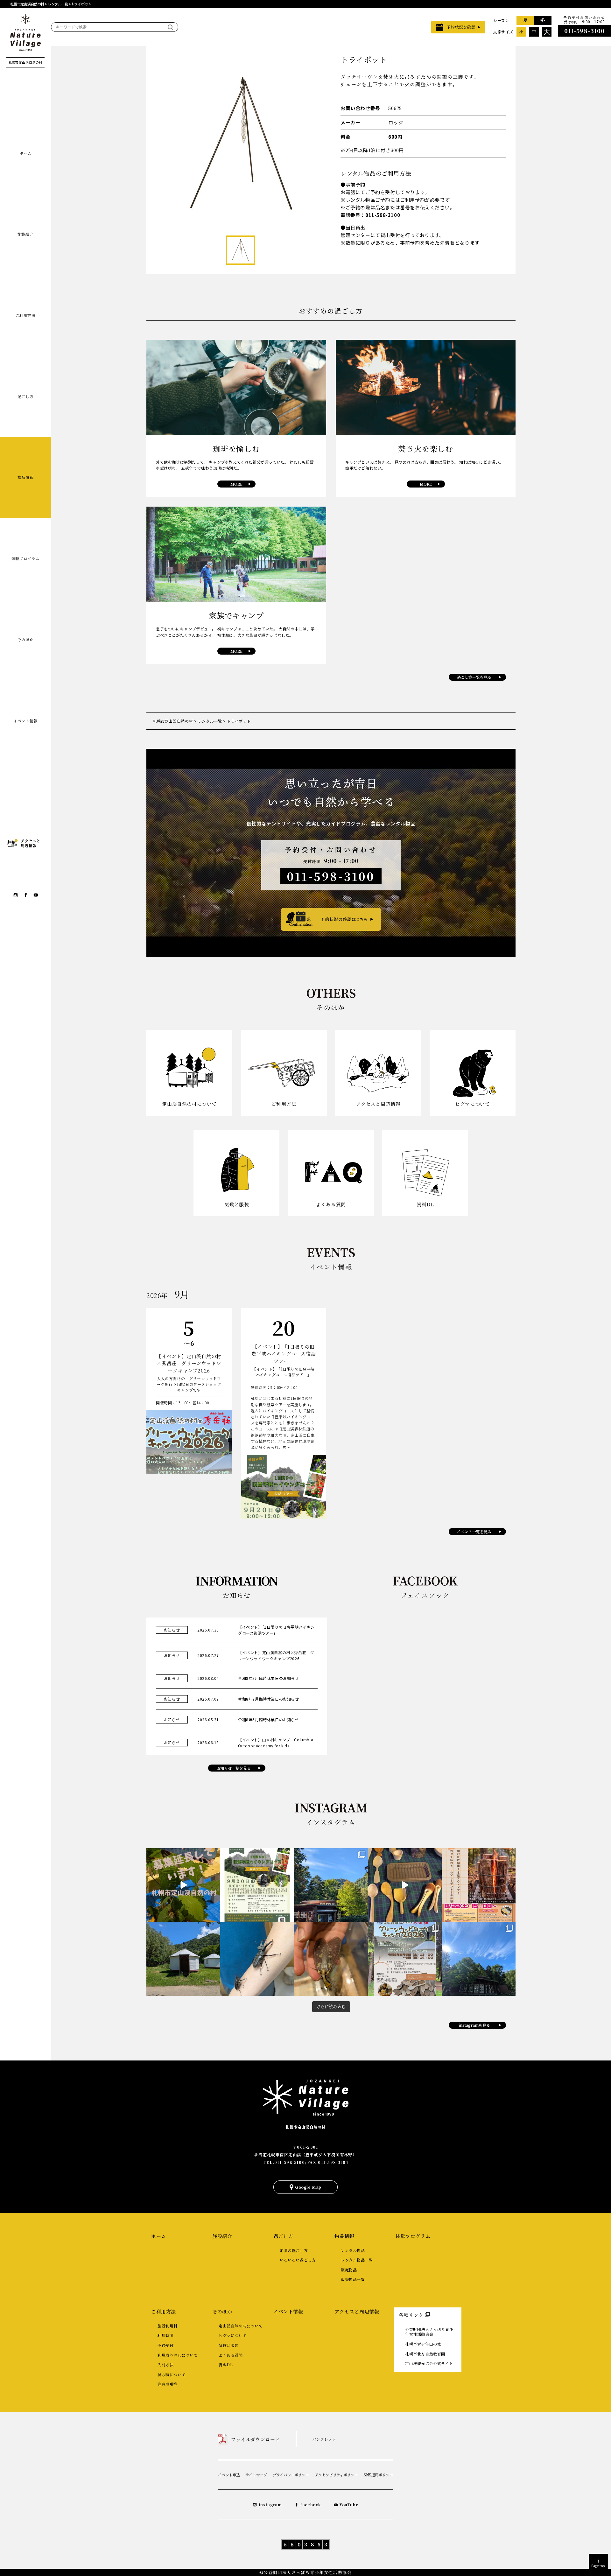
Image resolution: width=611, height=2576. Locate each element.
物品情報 (25, 477)
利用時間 (165, 2335)
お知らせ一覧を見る (234, 1768)
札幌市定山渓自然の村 (305, 2127)
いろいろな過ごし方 (298, 2260)
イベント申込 (229, 2475)
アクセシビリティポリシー (336, 2475)
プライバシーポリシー (291, 2475)
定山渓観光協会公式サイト (429, 2363)
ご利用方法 (26, 315)
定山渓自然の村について (241, 2326)
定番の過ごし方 (294, 2250)
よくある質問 (231, 2355)
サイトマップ (256, 2475)
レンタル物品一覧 (357, 2260)
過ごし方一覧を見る (474, 677)
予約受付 (165, 2345)
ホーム (25, 153)
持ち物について (172, 2374)
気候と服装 (229, 2345)
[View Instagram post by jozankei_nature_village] (183, 1885)
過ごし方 (25, 396)
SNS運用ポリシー (378, 2475)
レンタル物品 (353, 2250)
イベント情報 (25, 721)
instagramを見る (474, 2025)
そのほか (25, 639)
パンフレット (324, 2439)
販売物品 (349, 2270)
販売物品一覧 (353, 2279)
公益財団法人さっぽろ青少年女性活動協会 (429, 2332)
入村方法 (165, 2365)
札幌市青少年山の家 (423, 2344)
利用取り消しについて (178, 2355)
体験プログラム (25, 558)
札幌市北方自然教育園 (425, 2354)
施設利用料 (168, 2326)
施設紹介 (25, 234)
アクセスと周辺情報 (357, 2311)
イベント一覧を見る (474, 1531)
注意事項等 (168, 2384)
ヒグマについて (233, 2335)
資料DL (226, 2365)
